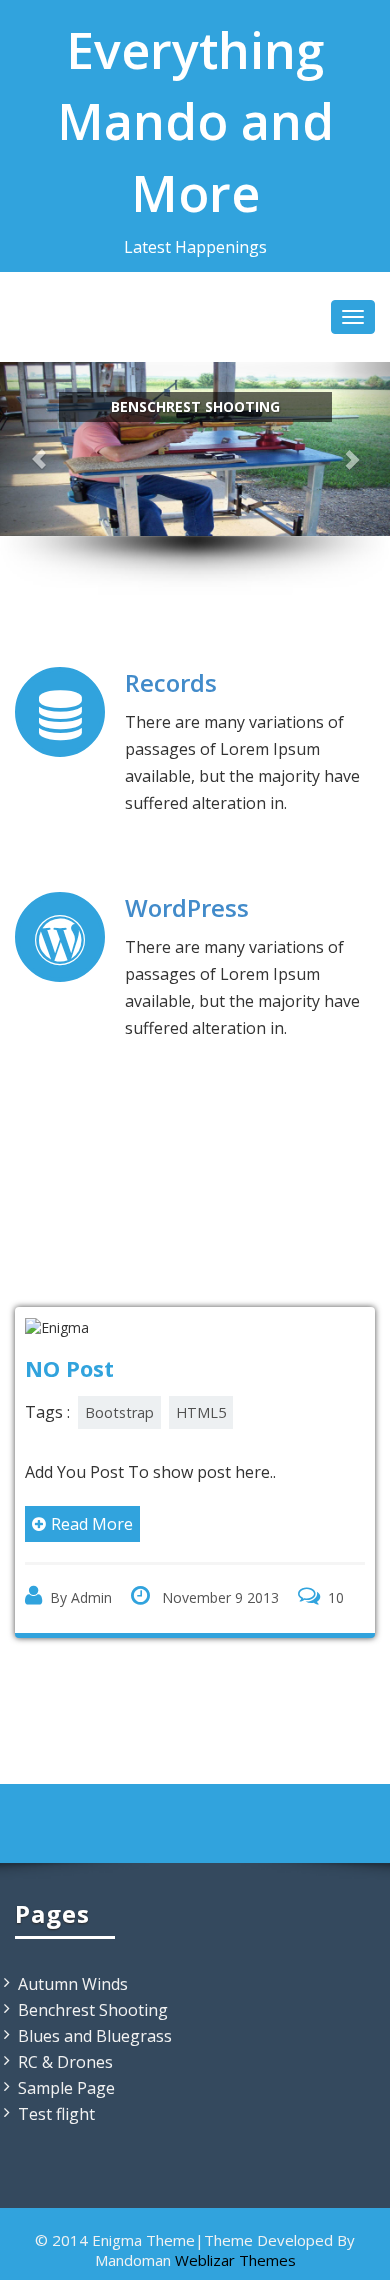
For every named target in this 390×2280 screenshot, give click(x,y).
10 (336, 1597)
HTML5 (201, 1412)
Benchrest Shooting (93, 2010)
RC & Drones (65, 2062)
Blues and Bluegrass (95, 2036)
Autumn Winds (73, 1984)
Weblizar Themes (235, 2260)
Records (171, 682)
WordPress (187, 907)
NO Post (69, 1368)
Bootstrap (119, 1412)
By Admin (81, 1597)
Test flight (56, 2114)
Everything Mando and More (195, 121)
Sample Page (66, 2088)
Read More (92, 1524)
